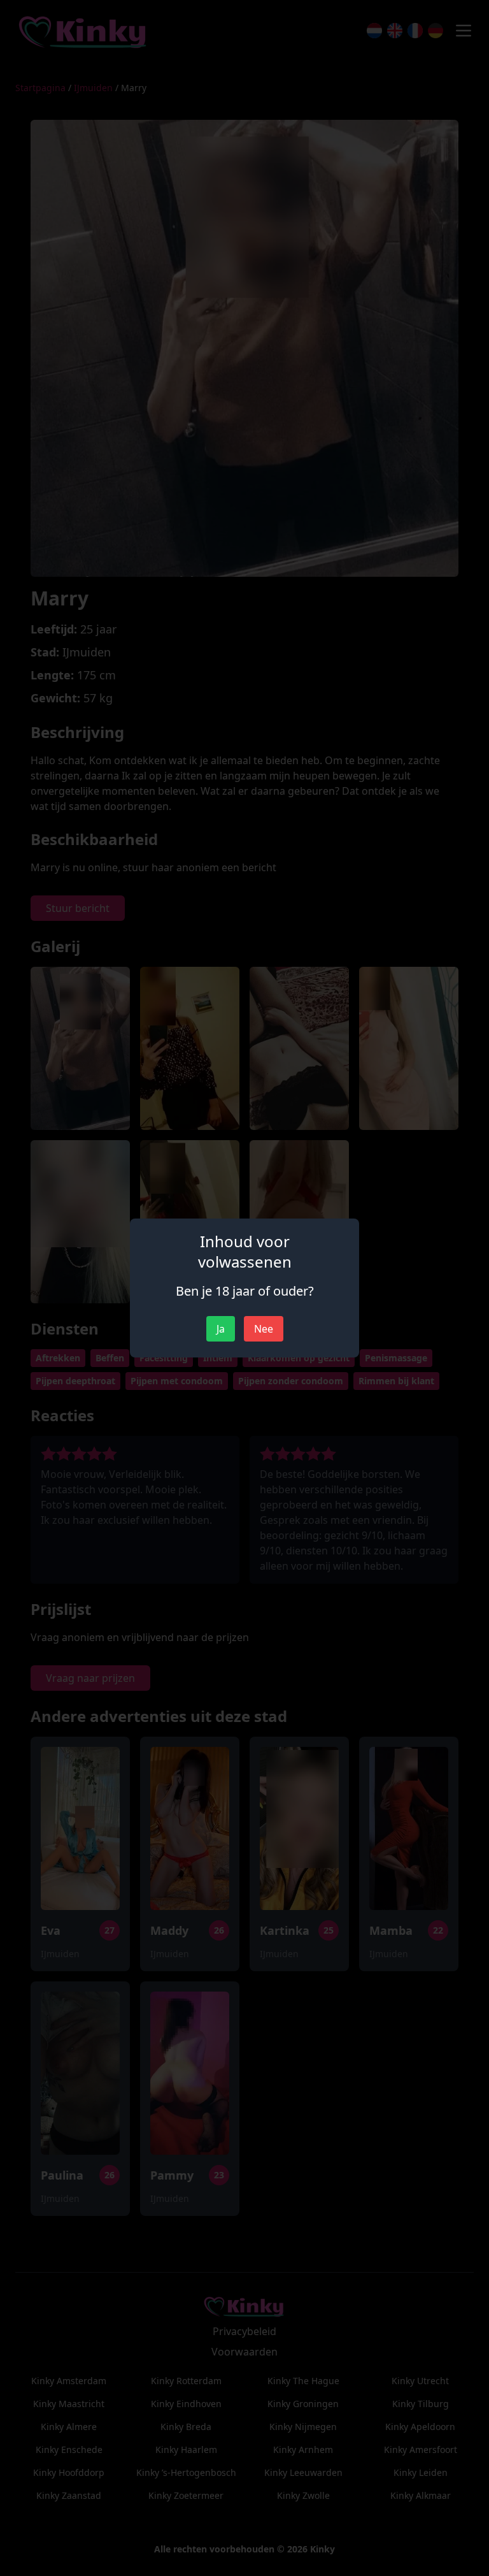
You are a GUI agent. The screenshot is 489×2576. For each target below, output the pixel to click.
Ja (221, 1329)
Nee (264, 1329)
